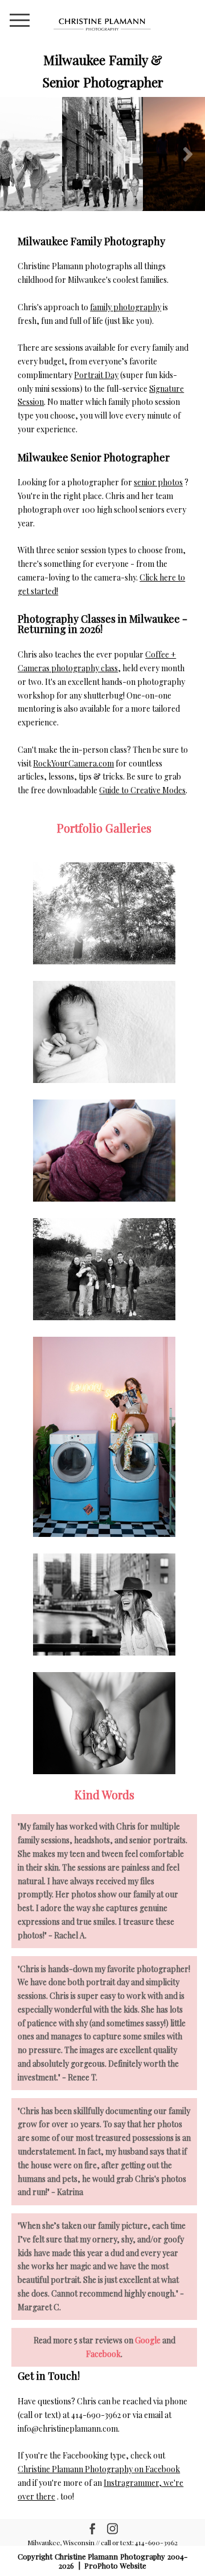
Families (104, 1271)
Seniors (104, 1438)
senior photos (158, 482)
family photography (126, 307)
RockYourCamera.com (73, 763)
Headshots (104, 1606)
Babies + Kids (103, 1152)
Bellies (104, 915)
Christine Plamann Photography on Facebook (99, 2469)
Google (148, 2340)
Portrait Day (96, 375)
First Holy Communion (103, 1725)
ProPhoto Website (115, 2565)
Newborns (103, 1033)
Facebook (103, 2354)
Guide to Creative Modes (142, 790)
